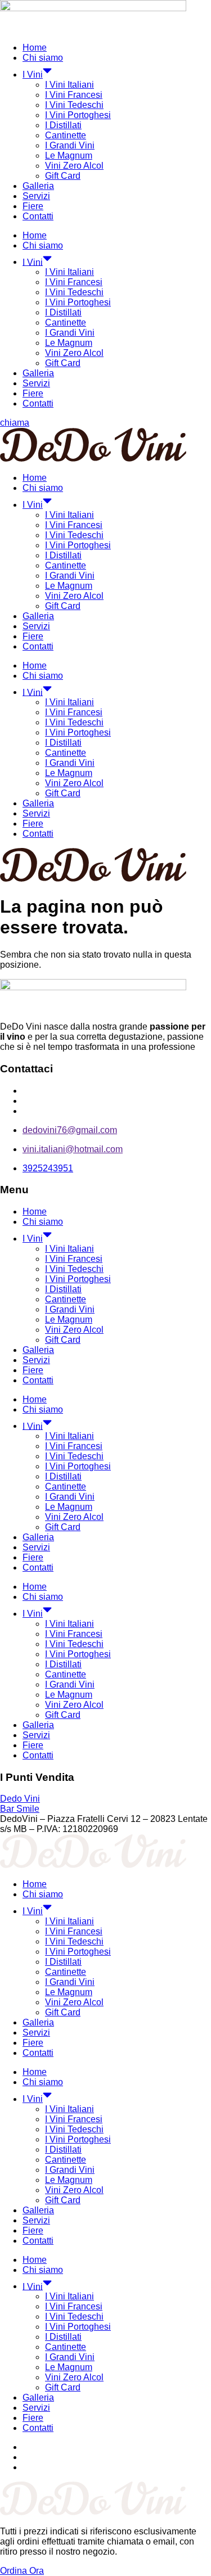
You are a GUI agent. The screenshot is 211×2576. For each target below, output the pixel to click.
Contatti (38, 216)
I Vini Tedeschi (74, 105)
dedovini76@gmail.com (70, 1130)
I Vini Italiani (69, 85)
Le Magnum (69, 155)
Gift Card (63, 176)
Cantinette (66, 135)
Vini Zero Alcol (74, 166)
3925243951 (48, 1168)
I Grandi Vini (70, 145)
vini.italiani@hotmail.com (73, 1149)
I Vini (33, 75)
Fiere (33, 206)
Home (35, 48)
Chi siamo (43, 58)
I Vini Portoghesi (78, 115)
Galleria (38, 186)
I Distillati (63, 125)
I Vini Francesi (74, 95)
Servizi (36, 196)
